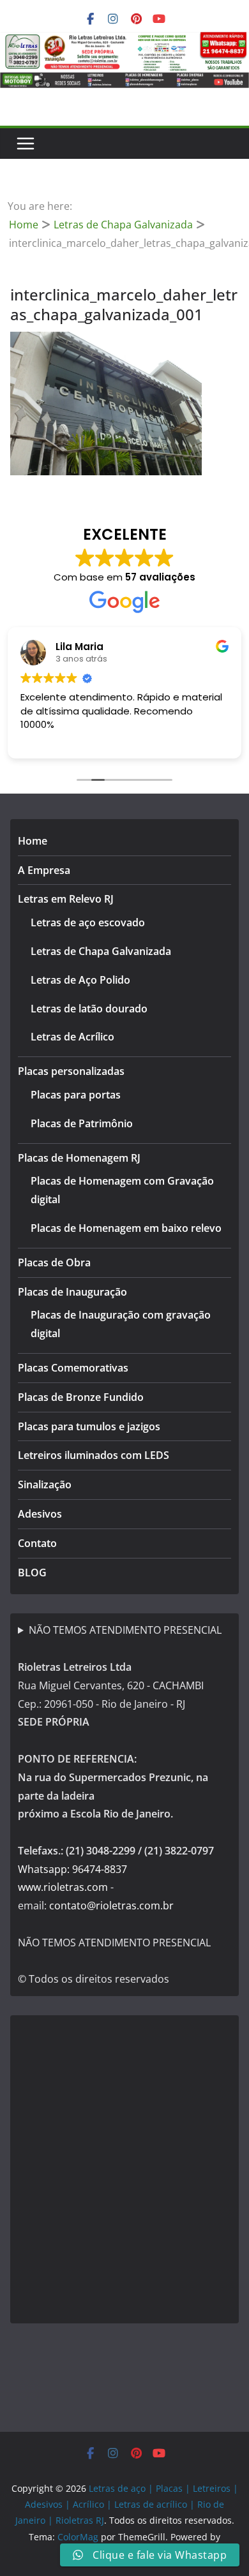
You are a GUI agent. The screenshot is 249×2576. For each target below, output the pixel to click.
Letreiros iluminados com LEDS (94, 1455)
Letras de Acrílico (72, 1037)
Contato (37, 1543)
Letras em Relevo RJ (66, 899)
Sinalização (45, 1484)
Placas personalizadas (71, 1071)
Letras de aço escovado (88, 922)
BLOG (32, 1573)
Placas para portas (76, 1095)
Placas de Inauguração (72, 1292)
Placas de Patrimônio (82, 1123)
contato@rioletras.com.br (111, 1906)
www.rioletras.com (63, 1887)
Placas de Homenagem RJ (79, 1158)
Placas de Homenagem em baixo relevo (126, 1228)
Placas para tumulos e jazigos (89, 1426)
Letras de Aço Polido (80, 980)
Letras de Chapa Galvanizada (101, 951)
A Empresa (44, 870)
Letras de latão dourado (89, 1009)
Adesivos (40, 1514)
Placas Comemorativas (73, 1368)
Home (33, 841)
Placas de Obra (54, 1262)
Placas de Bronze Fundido (81, 1397)
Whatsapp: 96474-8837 (72, 1869)
